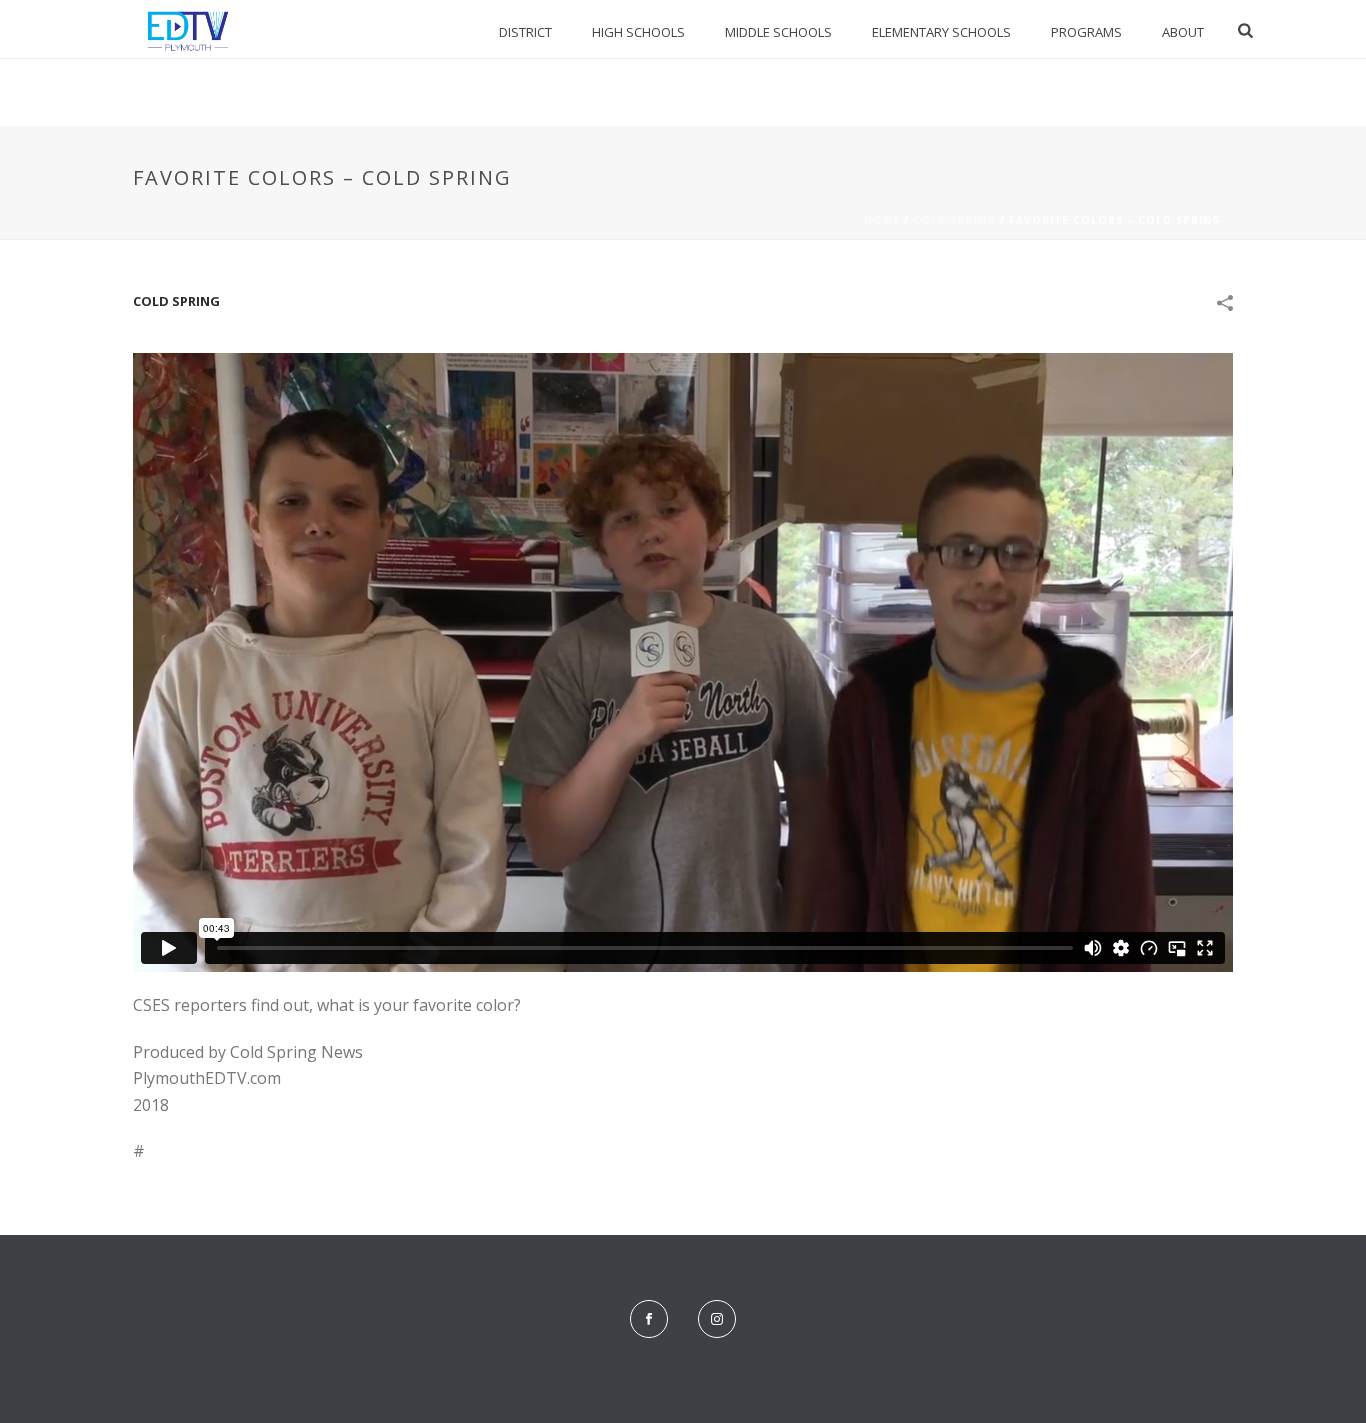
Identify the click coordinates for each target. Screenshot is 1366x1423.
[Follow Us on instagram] (717, 1319)
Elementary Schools (941, 32)
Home (882, 220)
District (525, 32)
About (1183, 32)
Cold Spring (954, 220)
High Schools (638, 32)
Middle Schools (778, 32)
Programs (1086, 32)
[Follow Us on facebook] (649, 1319)
